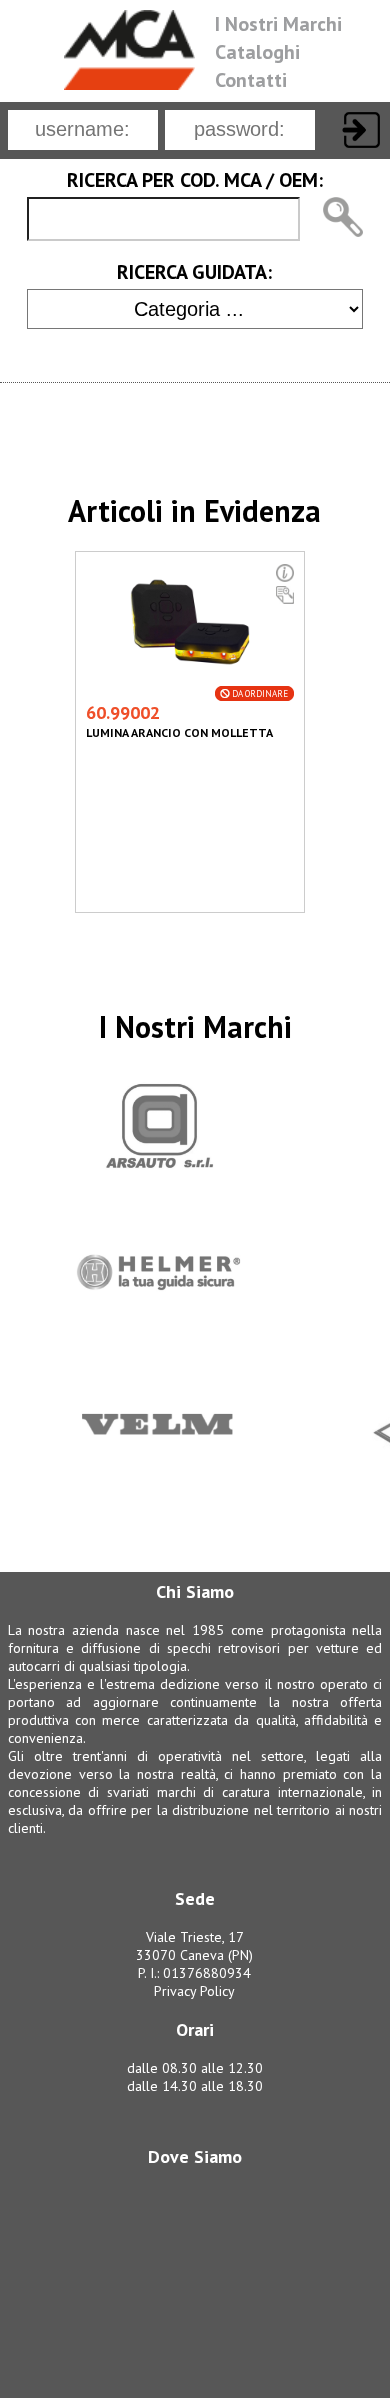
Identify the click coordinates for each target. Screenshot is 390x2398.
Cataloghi (257, 52)
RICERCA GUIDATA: (194, 272)
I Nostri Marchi (278, 24)
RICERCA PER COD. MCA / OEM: (195, 180)
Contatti (251, 80)
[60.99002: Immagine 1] (190, 677)
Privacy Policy (194, 1991)
